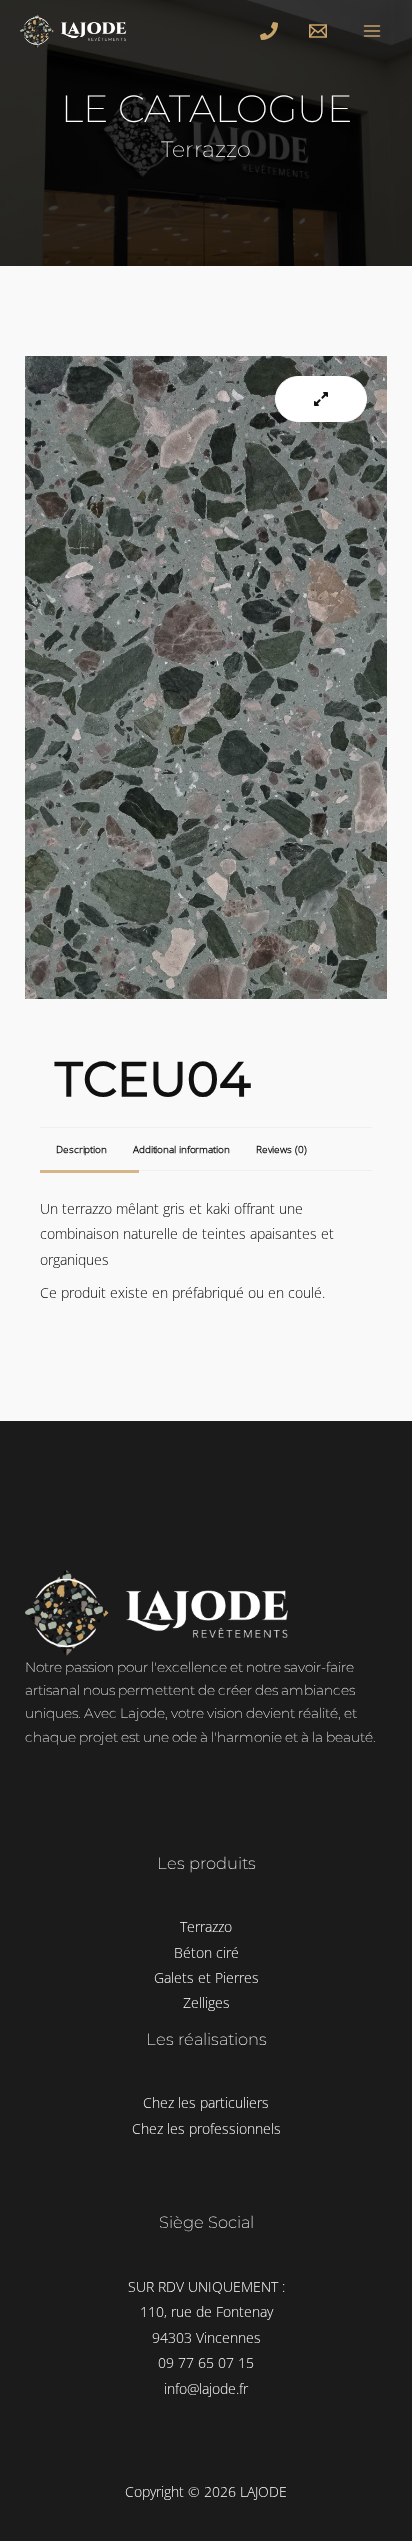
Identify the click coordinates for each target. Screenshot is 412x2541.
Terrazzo (206, 1926)
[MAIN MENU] (372, 30)
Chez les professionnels (206, 2128)
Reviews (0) (281, 1149)
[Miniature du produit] (321, 399)
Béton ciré (206, 1952)
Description (81, 1149)
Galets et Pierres (206, 1977)
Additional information (181, 1149)
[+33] (272, 31)
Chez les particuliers (206, 2102)
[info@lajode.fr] (321, 31)
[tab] (78, 1149)
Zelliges (206, 2002)
